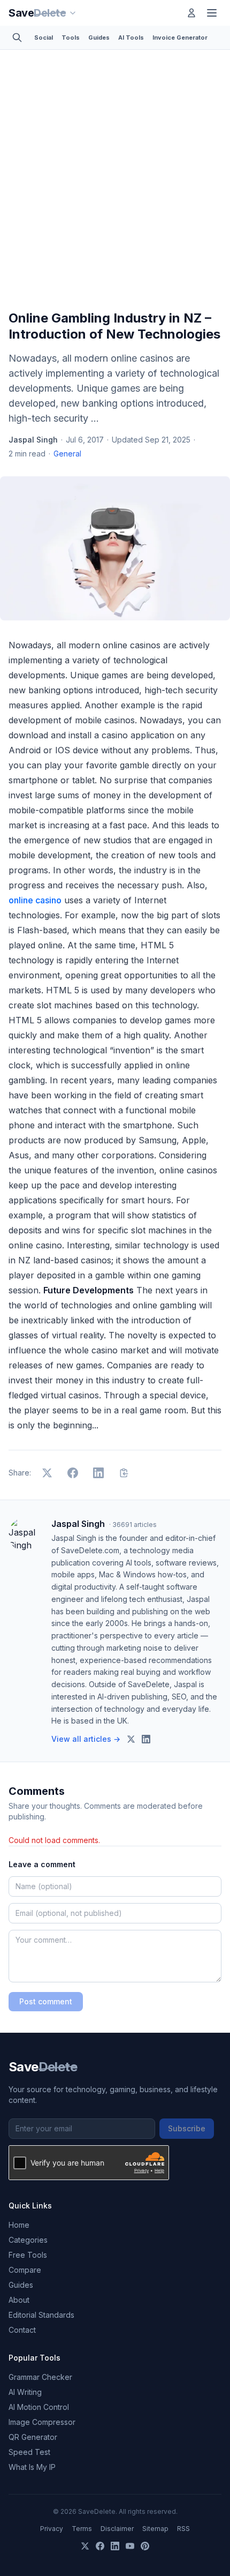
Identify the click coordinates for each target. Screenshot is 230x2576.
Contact (22, 2330)
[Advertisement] (115, 182)
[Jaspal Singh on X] (131, 1739)
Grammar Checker (40, 2377)
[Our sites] (73, 13)
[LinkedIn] (115, 2546)
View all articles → (86, 1739)
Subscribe (187, 2128)
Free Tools (28, 2255)
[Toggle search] (17, 38)
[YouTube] (130, 2546)
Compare (25, 2270)
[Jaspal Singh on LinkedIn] (146, 1739)
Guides (99, 38)
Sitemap (155, 2529)
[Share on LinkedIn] (98, 1473)
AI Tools (131, 38)
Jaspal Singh (33, 440)
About (19, 2300)
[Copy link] (124, 1473)
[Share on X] (47, 1473)
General (67, 454)
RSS (183, 2529)
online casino (35, 900)
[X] (85, 2546)
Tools (71, 38)
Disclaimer (117, 2529)
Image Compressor (42, 2422)
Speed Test (29, 2452)
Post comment (46, 2001)
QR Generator (33, 2437)
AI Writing (25, 2392)
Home (19, 2225)
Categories (28, 2240)
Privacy (52, 2529)
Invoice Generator (180, 38)
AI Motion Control (39, 2407)
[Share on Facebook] (73, 1473)
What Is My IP (32, 2467)
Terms (82, 2529)
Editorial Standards (41, 2315)
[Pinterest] (145, 2546)
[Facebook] (100, 2546)
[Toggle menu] (212, 13)
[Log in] (191, 13)
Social (44, 38)
